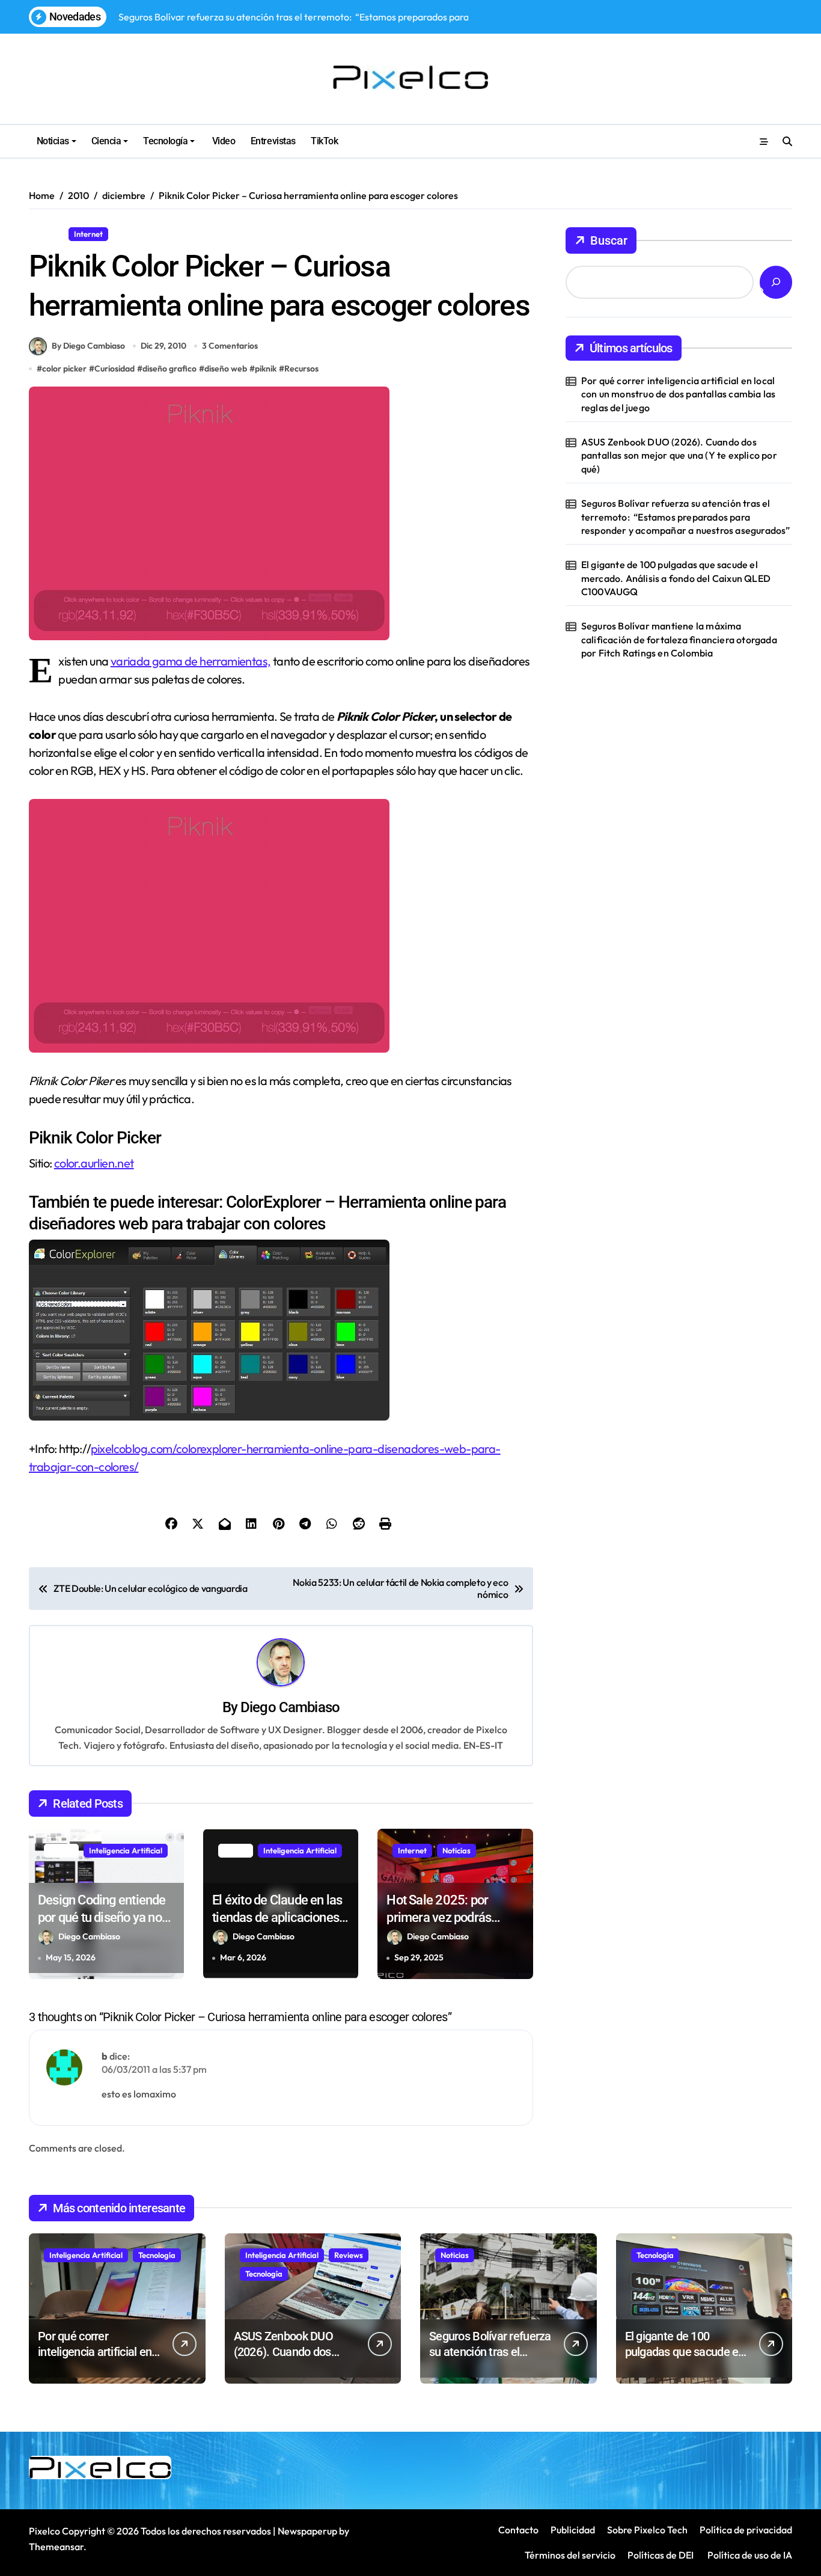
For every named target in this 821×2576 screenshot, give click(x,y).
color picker (64, 369)
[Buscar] (776, 282)
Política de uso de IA (749, 2555)
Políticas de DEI (661, 2555)
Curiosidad (114, 369)
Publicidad (573, 2530)
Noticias (53, 141)
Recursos (134, 234)
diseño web (226, 369)
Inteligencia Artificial (126, 1850)
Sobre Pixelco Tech (647, 2530)
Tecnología (165, 141)
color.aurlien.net (94, 1163)
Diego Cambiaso (290, 1707)
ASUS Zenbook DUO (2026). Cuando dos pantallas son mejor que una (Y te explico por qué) (679, 455)
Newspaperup (307, 2531)
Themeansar (56, 2547)
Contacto (518, 2530)
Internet (88, 234)
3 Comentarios (230, 346)
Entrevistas (273, 141)
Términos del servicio (570, 2555)
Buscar (609, 240)
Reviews (349, 2255)
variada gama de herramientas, (191, 661)
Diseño (46, 234)
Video (222, 141)
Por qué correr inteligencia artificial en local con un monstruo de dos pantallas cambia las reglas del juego (679, 394)
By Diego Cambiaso (88, 346)
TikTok (324, 141)
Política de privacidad (746, 2530)
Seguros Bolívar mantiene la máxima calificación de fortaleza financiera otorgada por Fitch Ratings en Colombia (679, 639)
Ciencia (106, 141)
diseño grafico (169, 369)
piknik (266, 369)
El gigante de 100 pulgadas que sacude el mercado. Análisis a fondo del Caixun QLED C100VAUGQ (676, 578)
